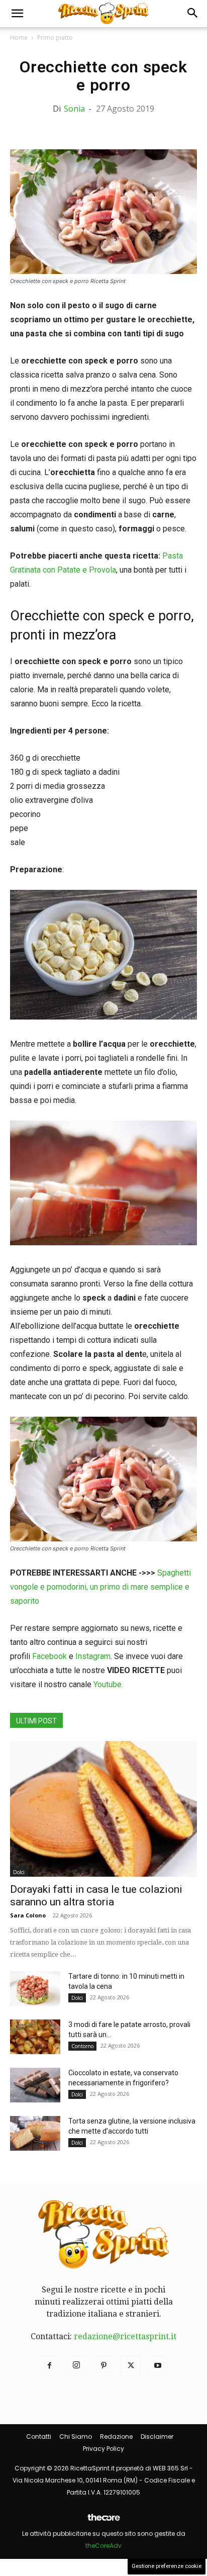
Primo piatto (55, 37)
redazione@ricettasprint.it (125, 2336)
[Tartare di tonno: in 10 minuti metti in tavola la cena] (35, 1989)
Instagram (93, 1656)
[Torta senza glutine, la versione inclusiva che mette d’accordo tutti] (35, 2133)
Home (19, 37)
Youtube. (108, 1684)
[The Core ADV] (103, 2521)
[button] (17, 14)
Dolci (19, 1872)
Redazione (116, 2436)
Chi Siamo (76, 2436)
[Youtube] (158, 2366)
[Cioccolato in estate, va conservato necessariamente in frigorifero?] (35, 2085)
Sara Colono (28, 1915)
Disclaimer (157, 2436)
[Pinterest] (103, 2366)
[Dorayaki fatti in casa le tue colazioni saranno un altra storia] (103, 1809)
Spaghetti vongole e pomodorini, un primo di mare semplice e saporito (100, 1587)
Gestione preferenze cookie (167, 2566)
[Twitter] (131, 2366)
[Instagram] (76, 2366)
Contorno (82, 2046)
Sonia (74, 109)
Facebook (49, 1656)
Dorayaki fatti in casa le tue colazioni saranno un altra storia (96, 1896)
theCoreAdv (103, 2546)
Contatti (39, 2436)
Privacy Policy (103, 2449)
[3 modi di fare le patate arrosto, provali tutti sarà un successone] (35, 2037)
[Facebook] (49, 2366)
